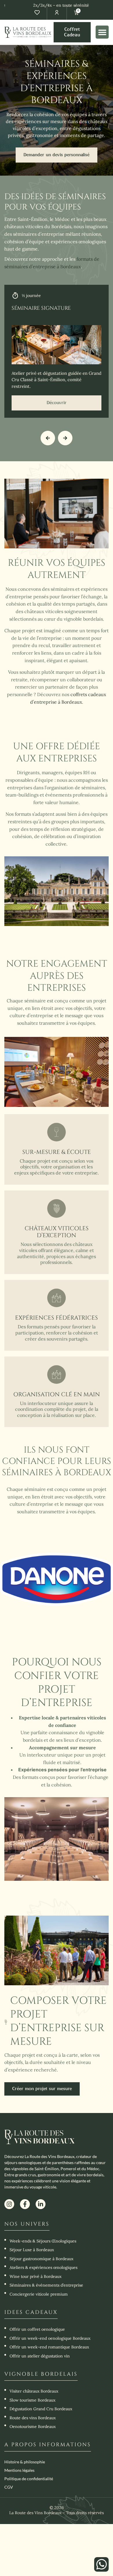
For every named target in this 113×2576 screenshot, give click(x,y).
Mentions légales (19, 2470)
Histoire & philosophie (25, 2462)
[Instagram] (9, 2204)
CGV (9, 2487)
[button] (102, 32)
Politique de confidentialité (29, 2479)
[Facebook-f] (25, 2204)
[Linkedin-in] (41, 2204)
